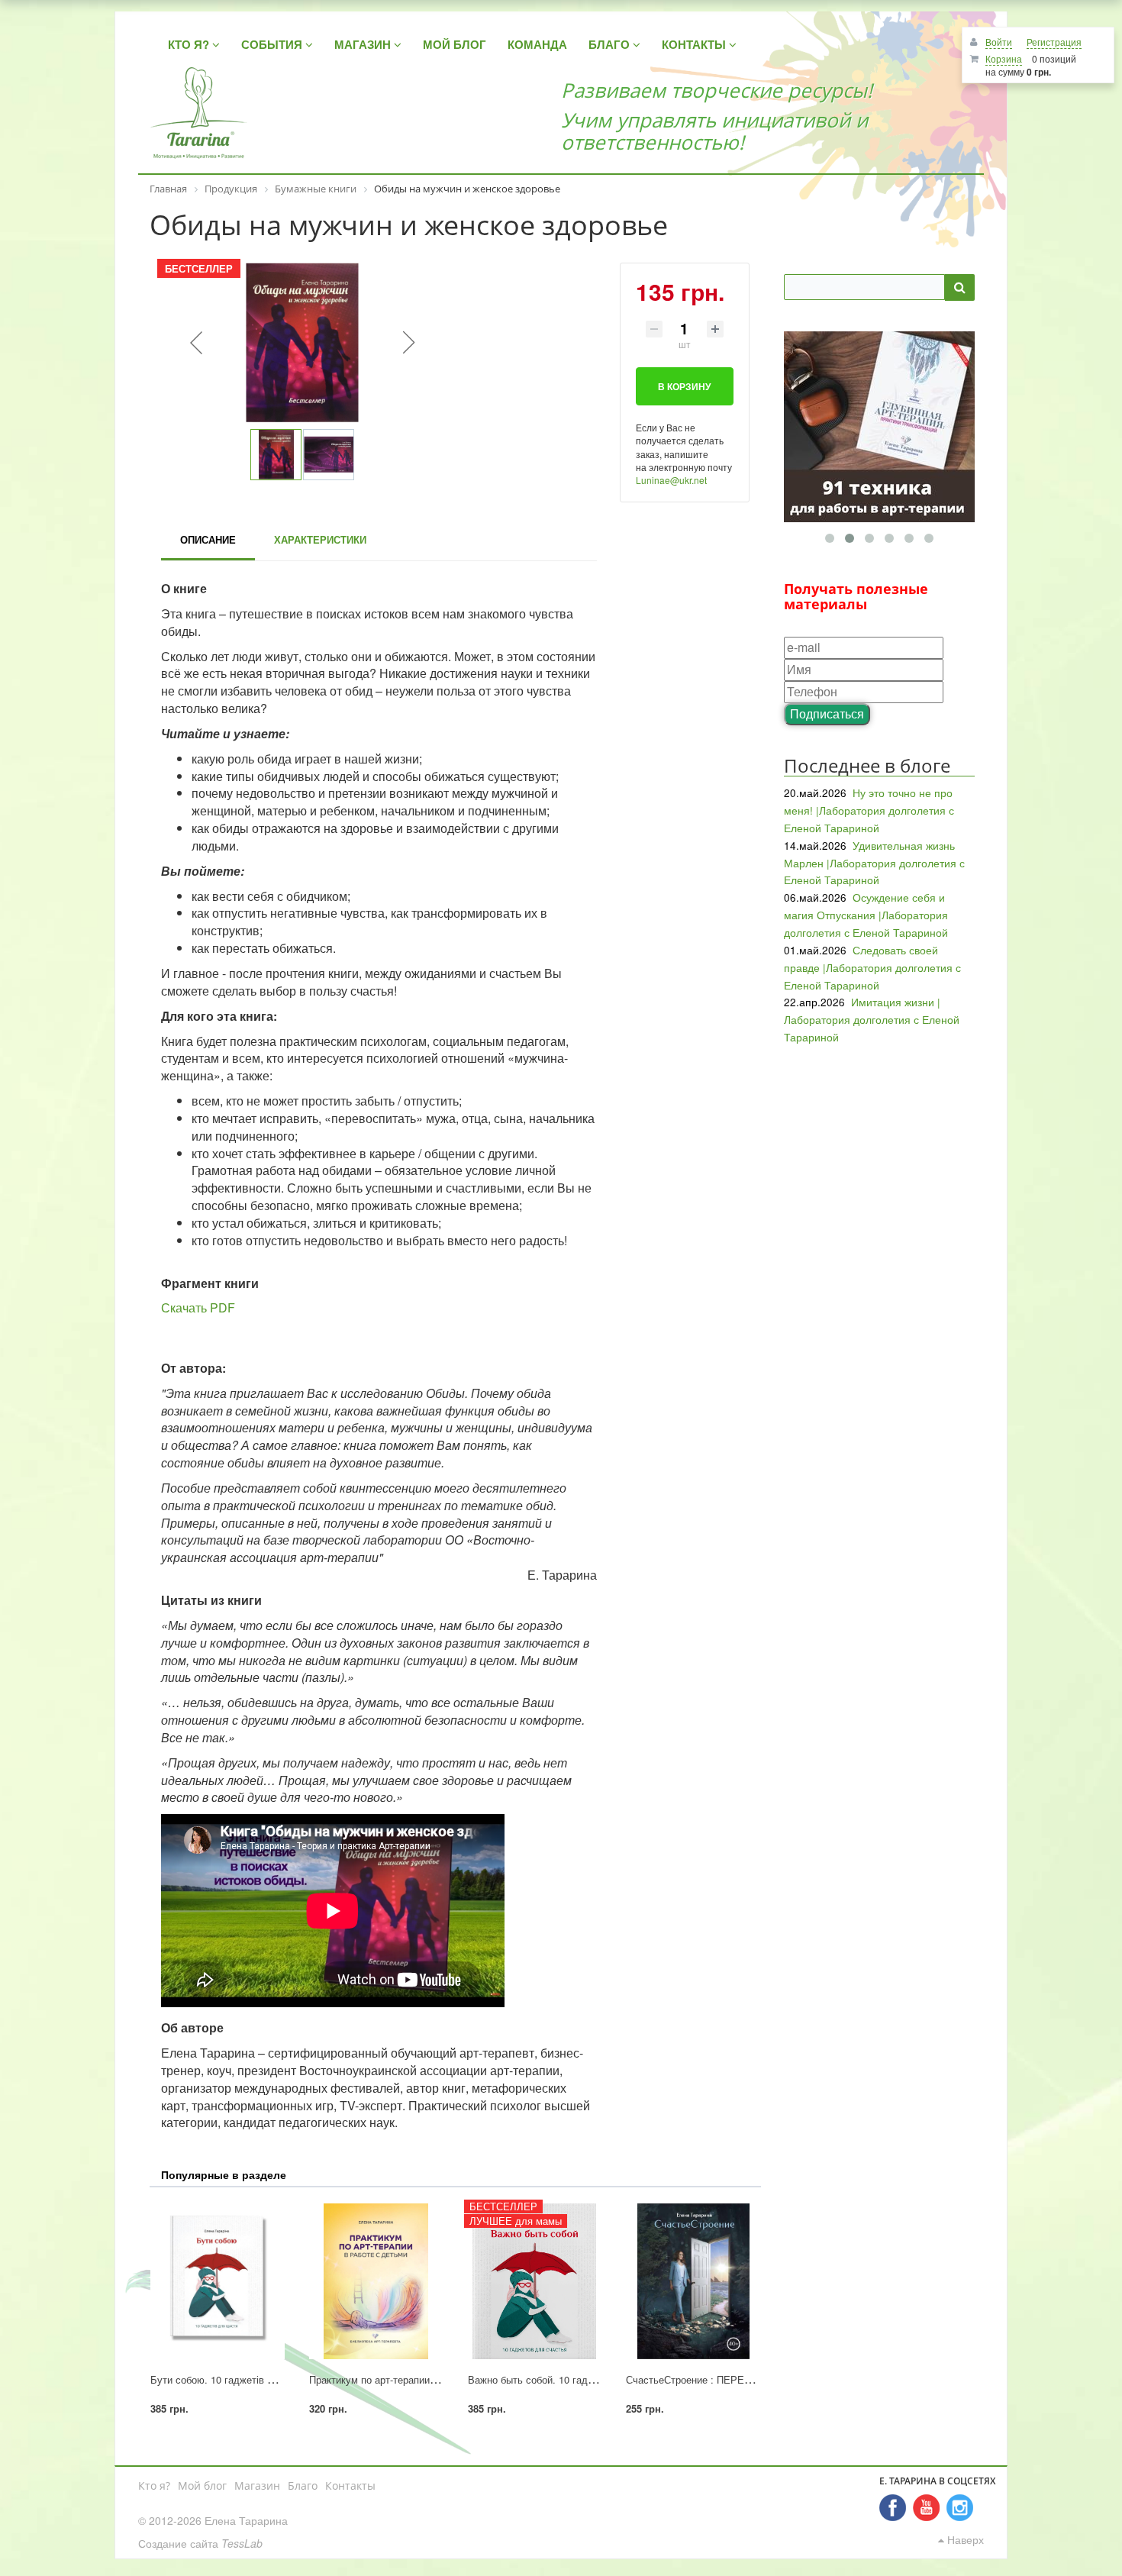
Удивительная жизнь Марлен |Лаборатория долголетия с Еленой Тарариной (874, 863)
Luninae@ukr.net (671, 480)
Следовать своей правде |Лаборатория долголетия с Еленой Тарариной (872, 967)
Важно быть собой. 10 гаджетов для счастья (572, 2379)
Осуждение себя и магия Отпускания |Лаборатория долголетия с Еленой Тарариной (866, 915)
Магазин (257, 2486)
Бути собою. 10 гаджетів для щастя (234, 2379)
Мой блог (202, 2486)
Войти (999, 42)
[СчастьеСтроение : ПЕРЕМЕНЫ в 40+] (693, 2281)
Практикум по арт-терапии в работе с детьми (413, 2379)
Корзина (1004, 58)
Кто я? (154, 2486)
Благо (303, 2486)
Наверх (964, 2539)
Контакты (350, 2486)
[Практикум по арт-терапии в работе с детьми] (376, 2281)
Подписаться (827, 713)
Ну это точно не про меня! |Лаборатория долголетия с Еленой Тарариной (869, 810)
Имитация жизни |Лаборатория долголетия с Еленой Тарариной (872, 1019)
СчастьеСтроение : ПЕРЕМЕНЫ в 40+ (715, 2379)
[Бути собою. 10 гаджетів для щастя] (218, 2281)
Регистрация (1054, 42)
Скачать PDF (198, 1307)
